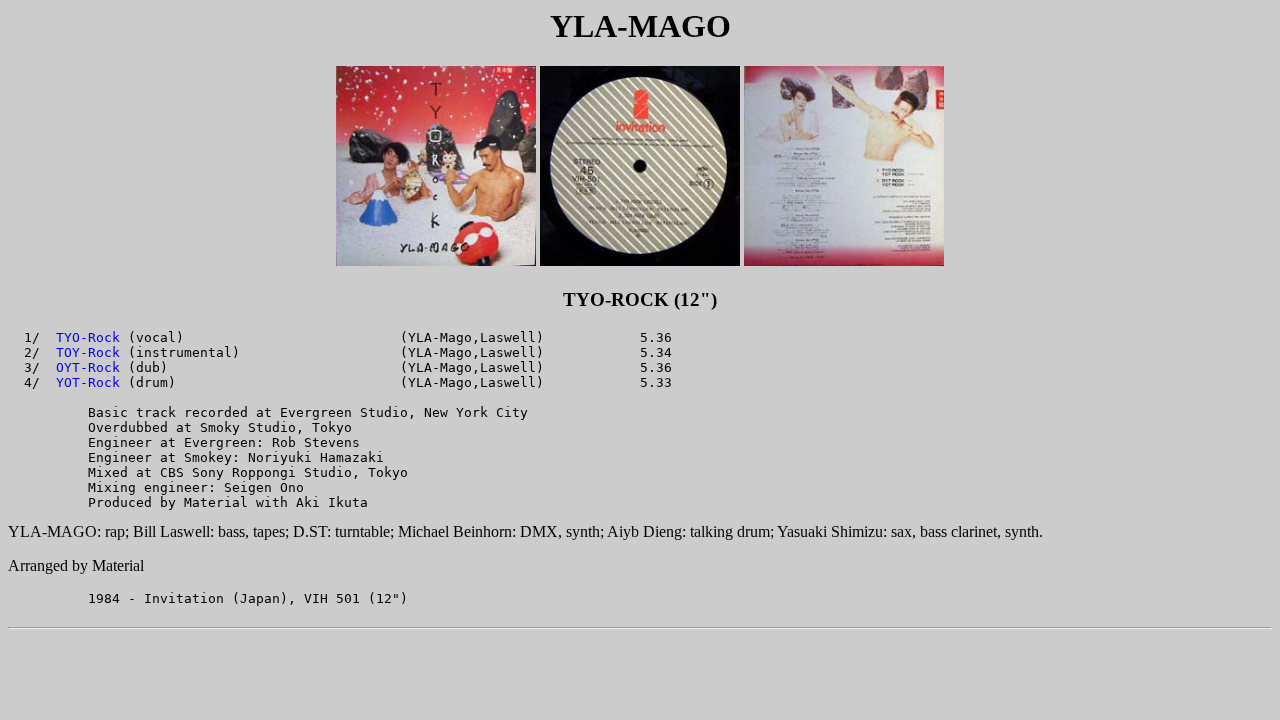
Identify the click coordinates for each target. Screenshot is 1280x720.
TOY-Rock (88, 352)
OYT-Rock (88, 367)
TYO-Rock (88, 337)
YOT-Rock (88, 382)
